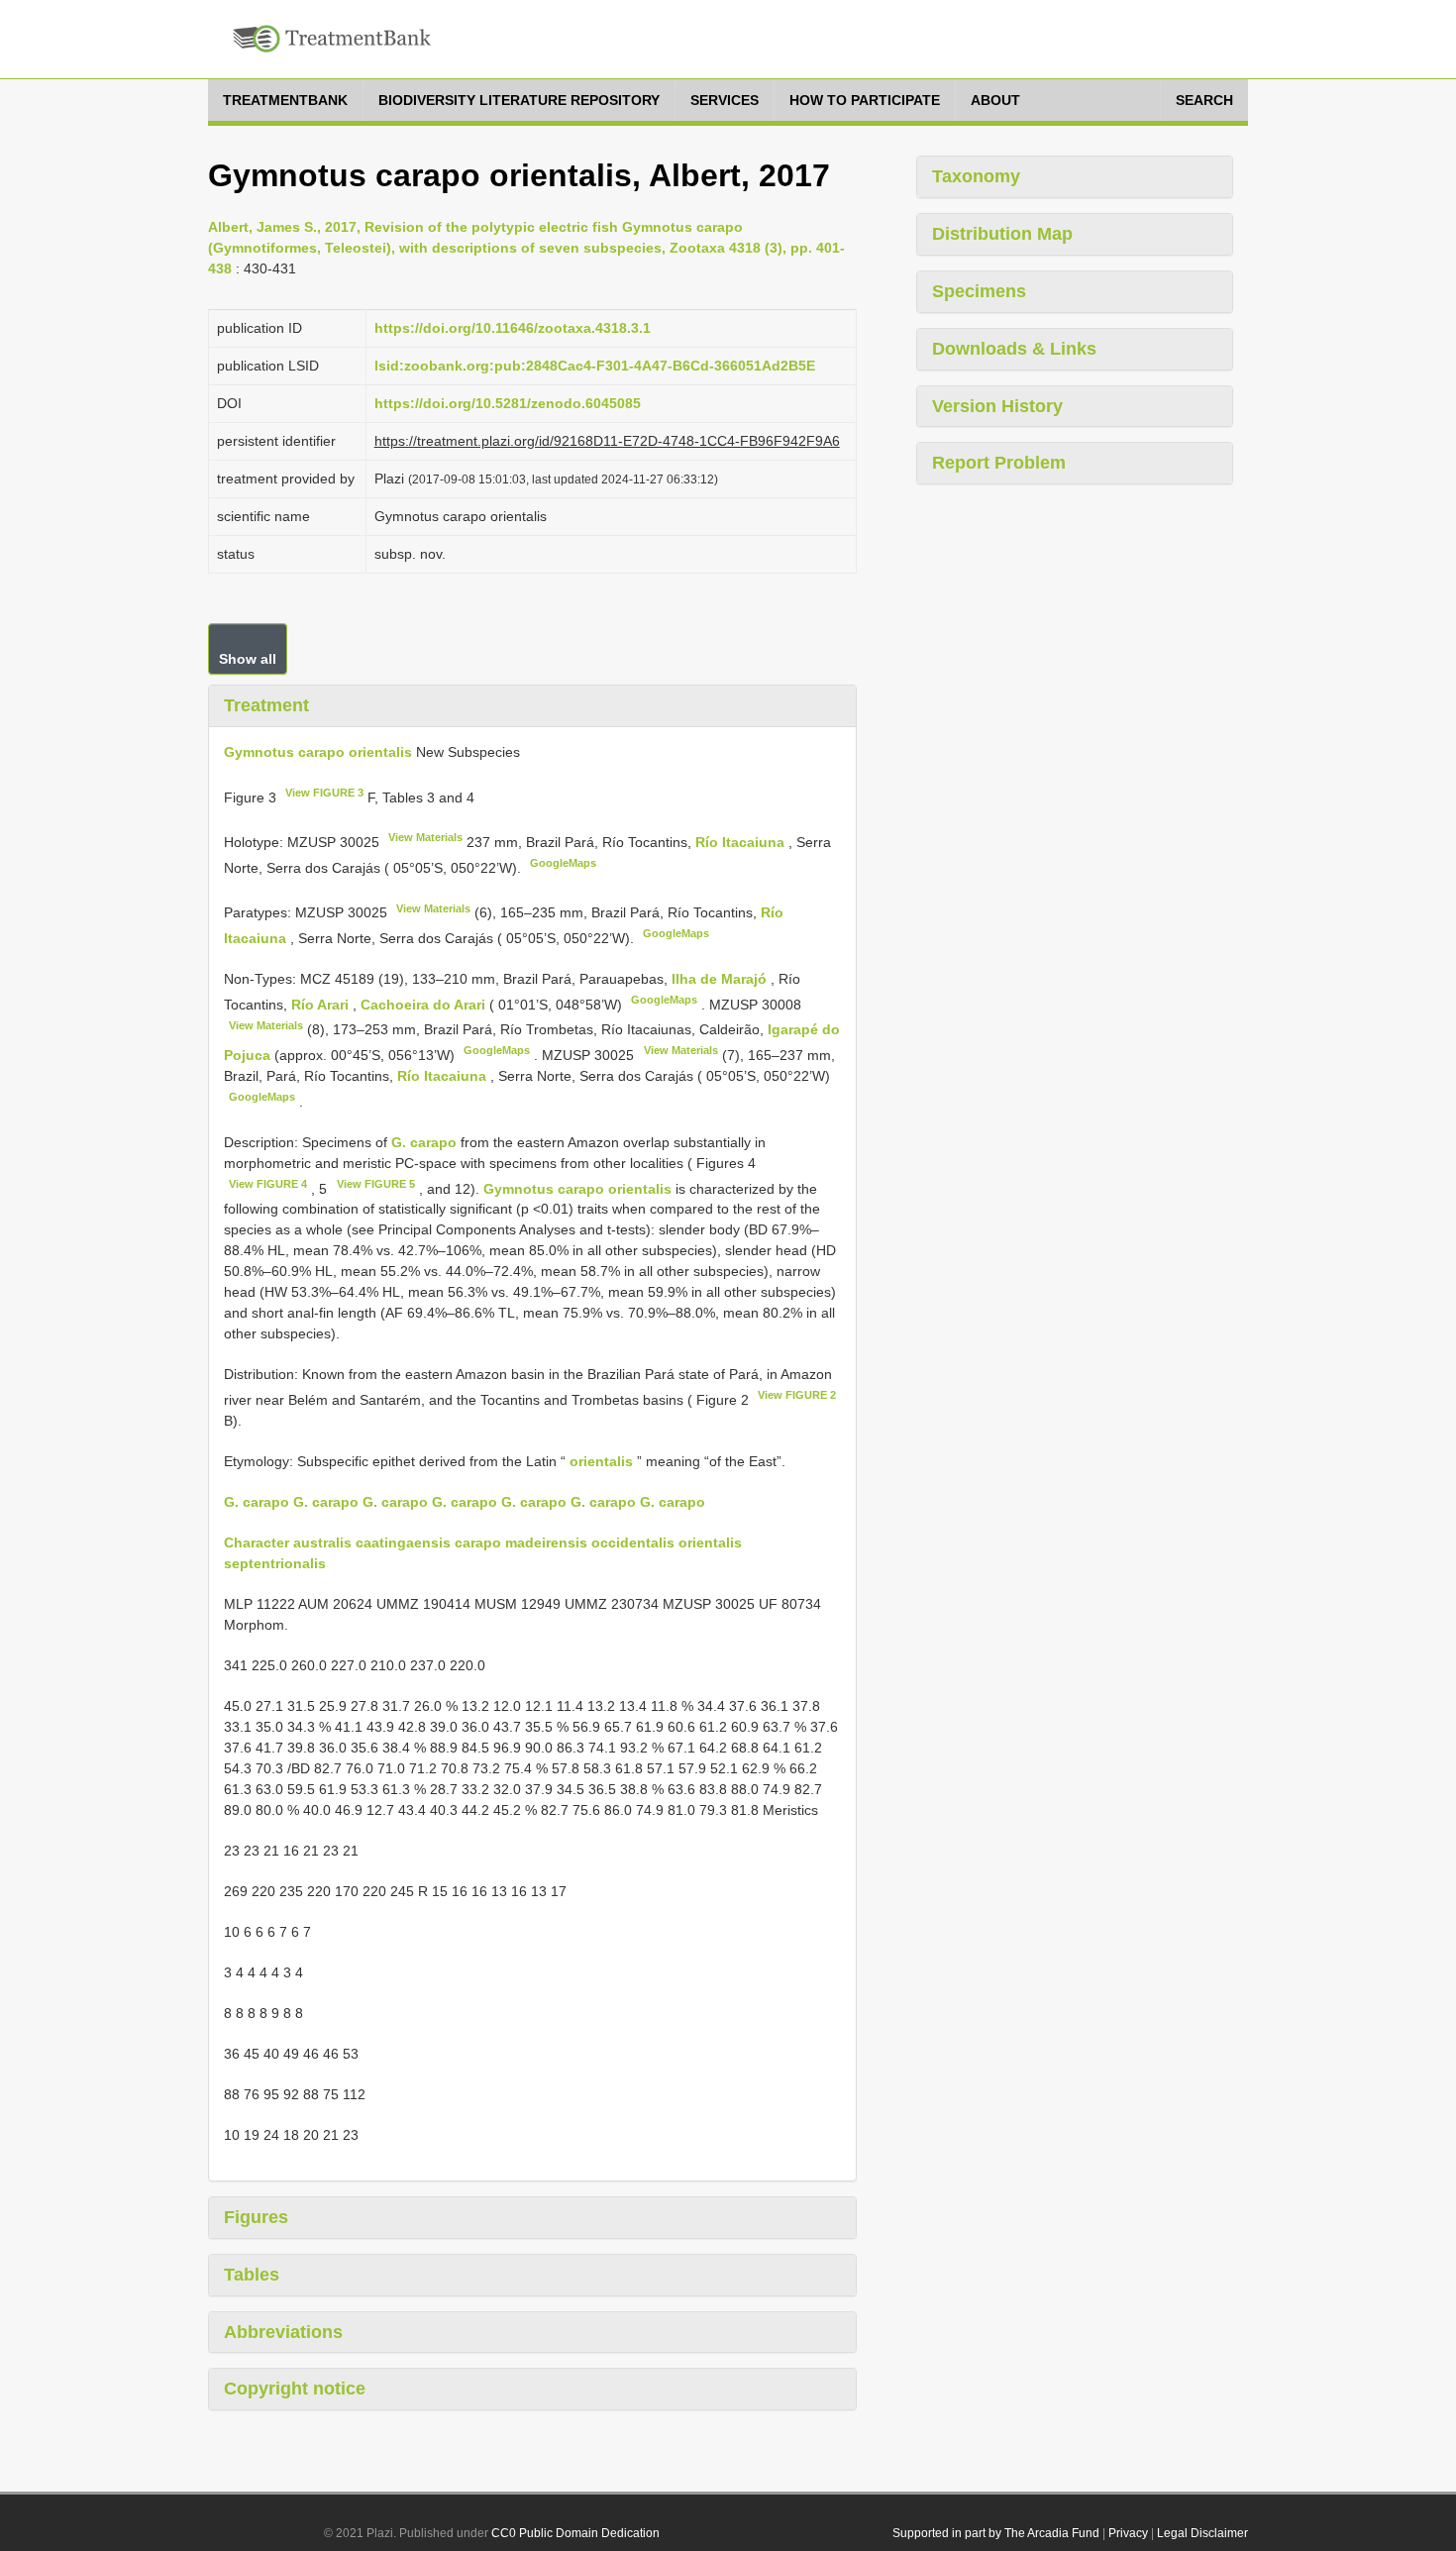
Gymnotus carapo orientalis (318, 752)
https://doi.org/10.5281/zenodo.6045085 (508, 403)
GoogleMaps (563, 863)
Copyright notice (295, 2389)
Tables (252, 2275)
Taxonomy (976, 176)
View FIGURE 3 (324, 793)
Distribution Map (1002, 234)
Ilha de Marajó (721, 979)
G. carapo (424, 1142)
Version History (997, 406)
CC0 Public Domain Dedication (575, 2533)
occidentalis (633, 1542)
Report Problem (999, 463)
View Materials (425, 837)
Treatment (266, 705)
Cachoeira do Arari (425, 1005)
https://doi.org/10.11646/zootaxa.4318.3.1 (513, 328)
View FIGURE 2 (797, 1395)
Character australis (288, 1542)
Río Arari (322, 1005)
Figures (256, 2217)
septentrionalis (275, 1563)
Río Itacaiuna (742, 842)
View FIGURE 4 (268, 1184)
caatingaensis (403, 1542)
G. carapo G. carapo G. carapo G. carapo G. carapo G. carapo (430, 1502)
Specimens (979, 291)
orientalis (601, 1461)
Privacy (1128, 2533)
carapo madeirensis (521, 1542)
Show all (248, 659)
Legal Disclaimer (1202, 2533)
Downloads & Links (1014, 349)
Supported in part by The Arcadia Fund (996, 2533)
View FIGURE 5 (376, 1184)
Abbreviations (283, 2332)
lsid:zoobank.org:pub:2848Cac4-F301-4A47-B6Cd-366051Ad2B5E (595, 366)
